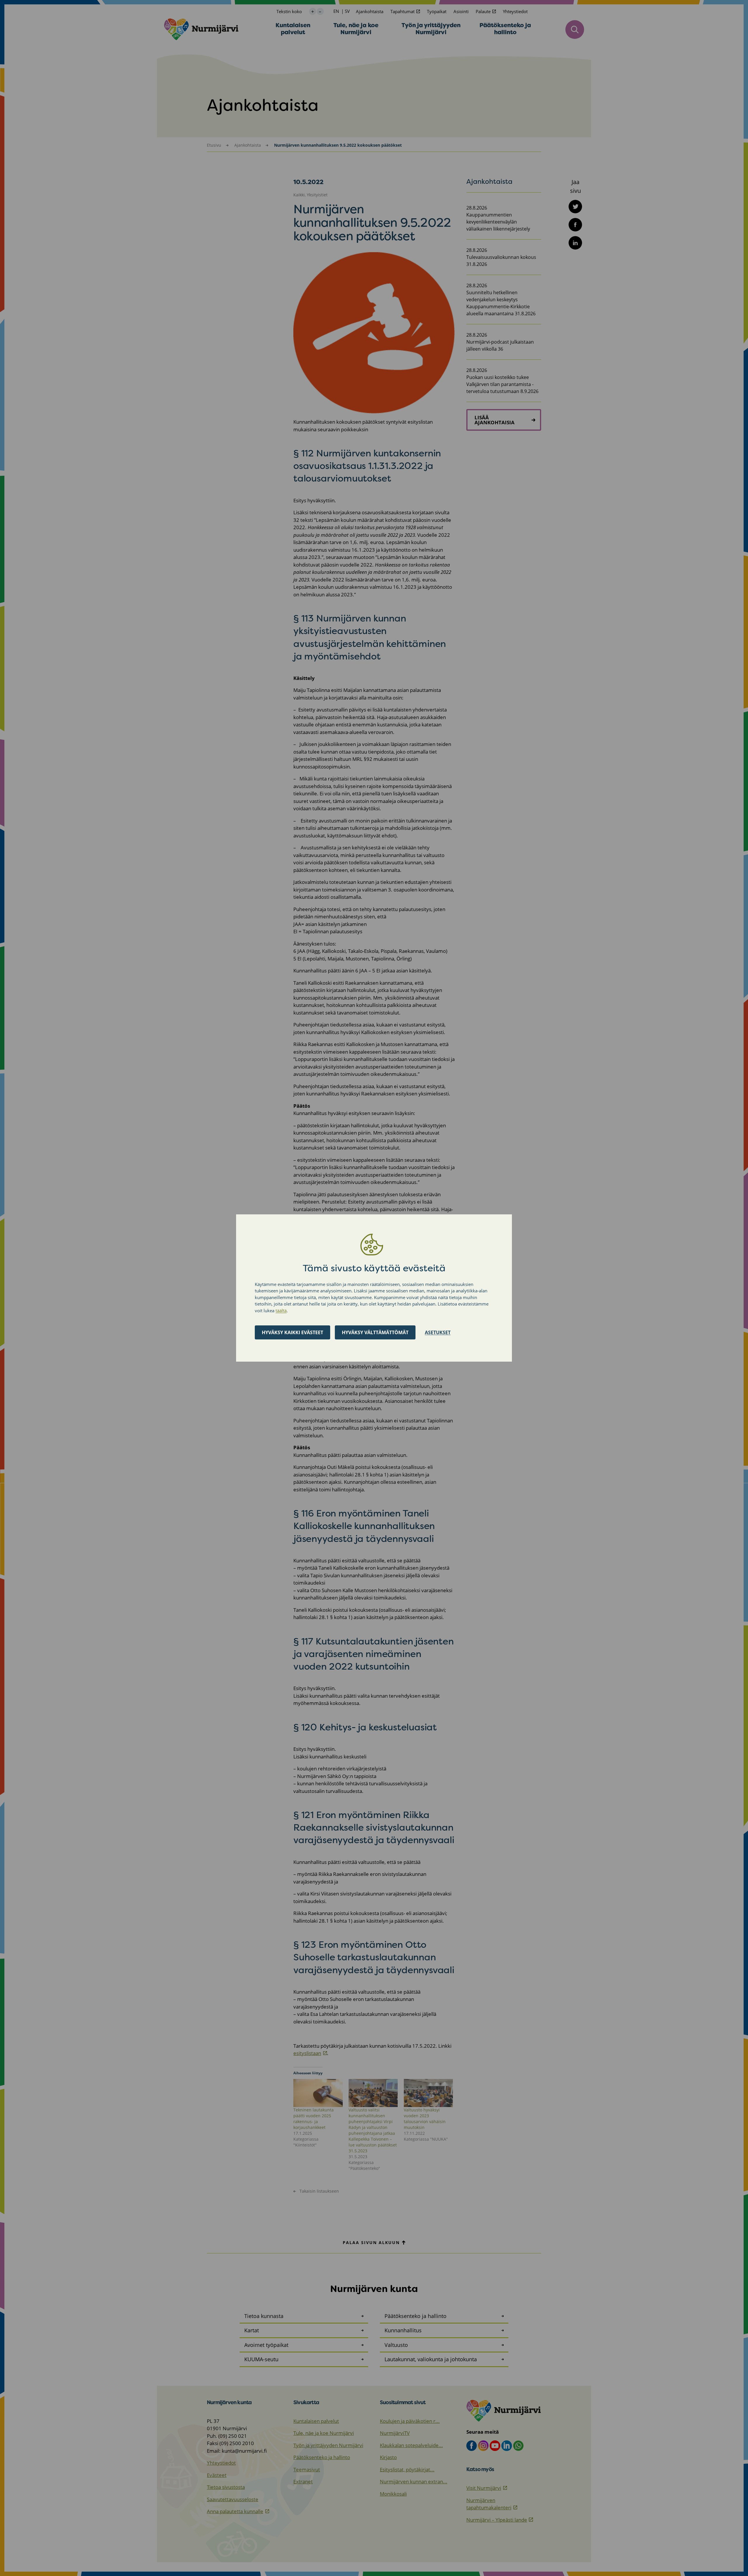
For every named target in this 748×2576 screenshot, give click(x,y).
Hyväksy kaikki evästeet (292, 1332)
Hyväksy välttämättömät (375, 1332)
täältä (281, 1310)
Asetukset (438, 1332)
